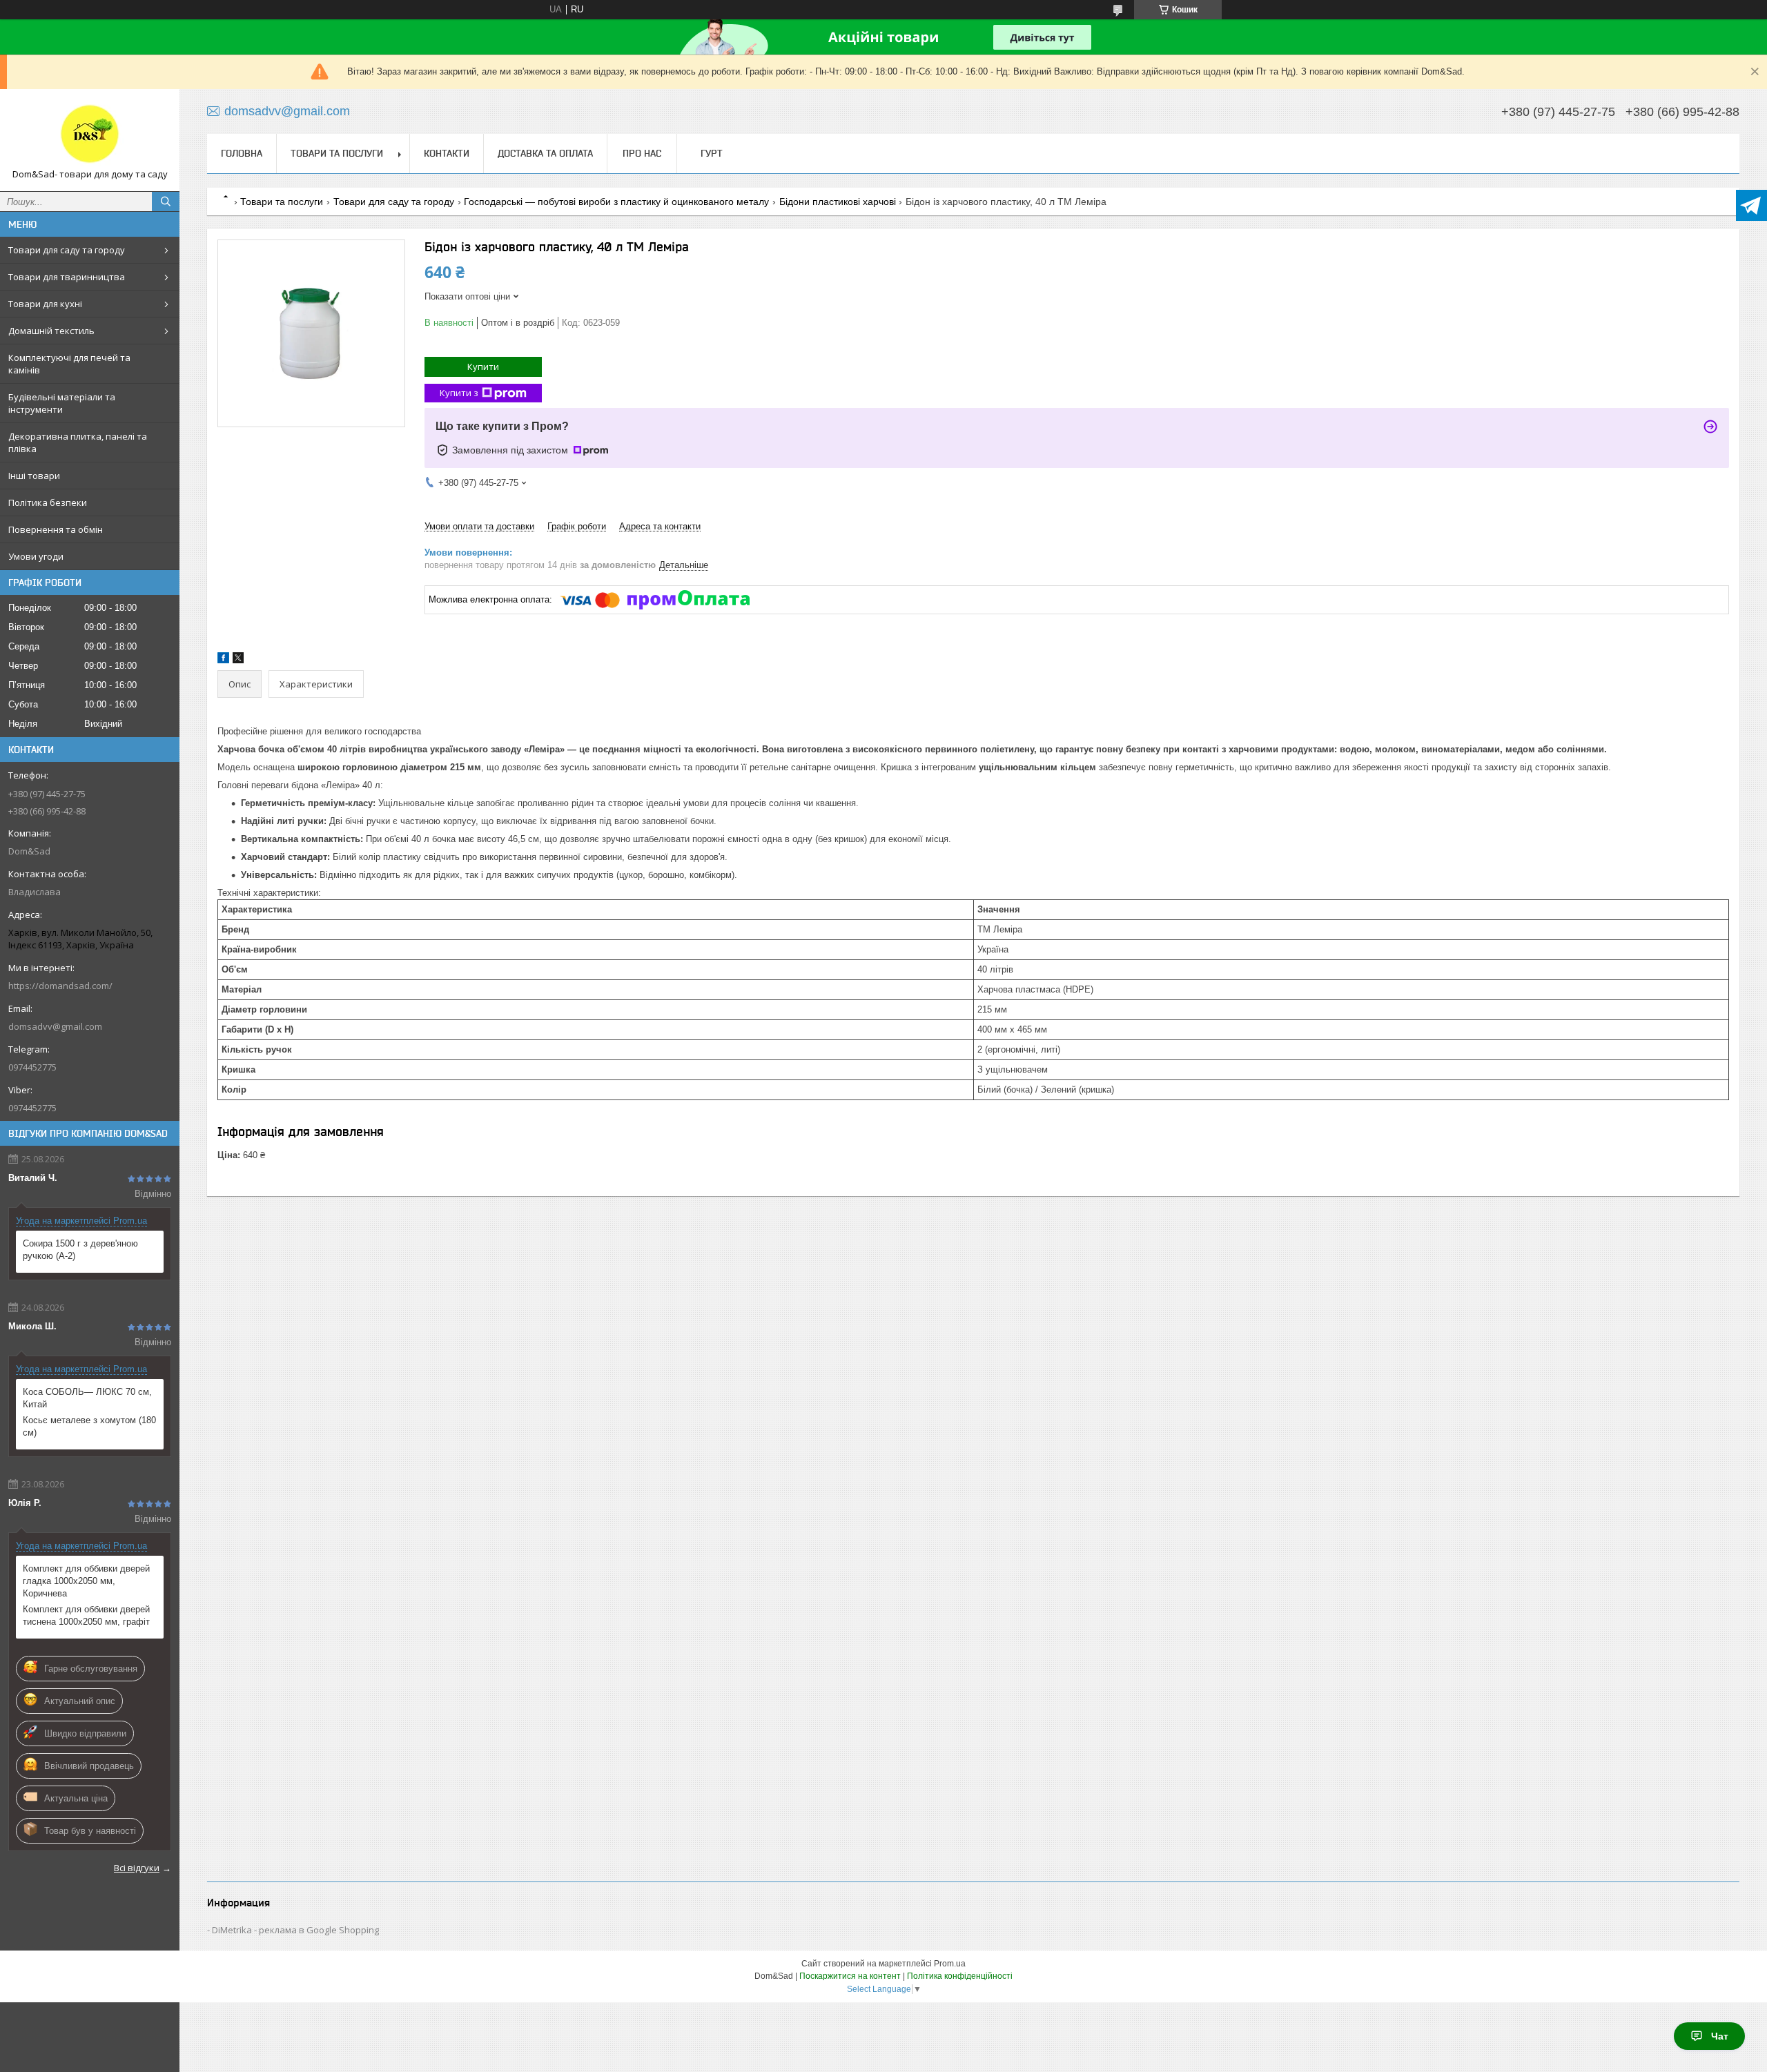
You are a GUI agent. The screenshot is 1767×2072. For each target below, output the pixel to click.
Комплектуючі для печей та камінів (69, 364)
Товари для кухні (45, 304)
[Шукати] (166, 202)
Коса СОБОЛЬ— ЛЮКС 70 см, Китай (87, 1398)
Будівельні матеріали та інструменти (62, 403)
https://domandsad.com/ (60, 986)
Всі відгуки (137, 1868)
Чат (1720, 2036)
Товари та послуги (337, 153)
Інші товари (34, 476)
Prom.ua (950, 1964)
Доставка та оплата (545, 153)
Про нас (642, 153)
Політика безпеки (48, 502)
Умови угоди (36, 556)
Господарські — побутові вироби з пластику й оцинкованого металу (616, 202)
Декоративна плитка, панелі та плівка (78, 442)
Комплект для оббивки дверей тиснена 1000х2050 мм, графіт (86, 1615)
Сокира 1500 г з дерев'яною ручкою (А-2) (80, 1250)
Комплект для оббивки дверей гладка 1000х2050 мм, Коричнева (86, 1581)
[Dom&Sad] (90, 134)
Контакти (447, 153)
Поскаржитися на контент (850, 1976)
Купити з (459, 393)
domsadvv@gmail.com (55, 1026)
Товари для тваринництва (67, 277)
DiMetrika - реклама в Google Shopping (295, 1930)
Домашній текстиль (51, 331)
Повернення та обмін (56, 529)
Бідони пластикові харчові (838, 202)
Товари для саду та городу (67, 250)
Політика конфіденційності (960, 1976)
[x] (238, 660)
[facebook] (223, 660)
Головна (242, 153)
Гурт (712, 153)
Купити (483, 366)
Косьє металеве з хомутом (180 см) (89, 1426)
